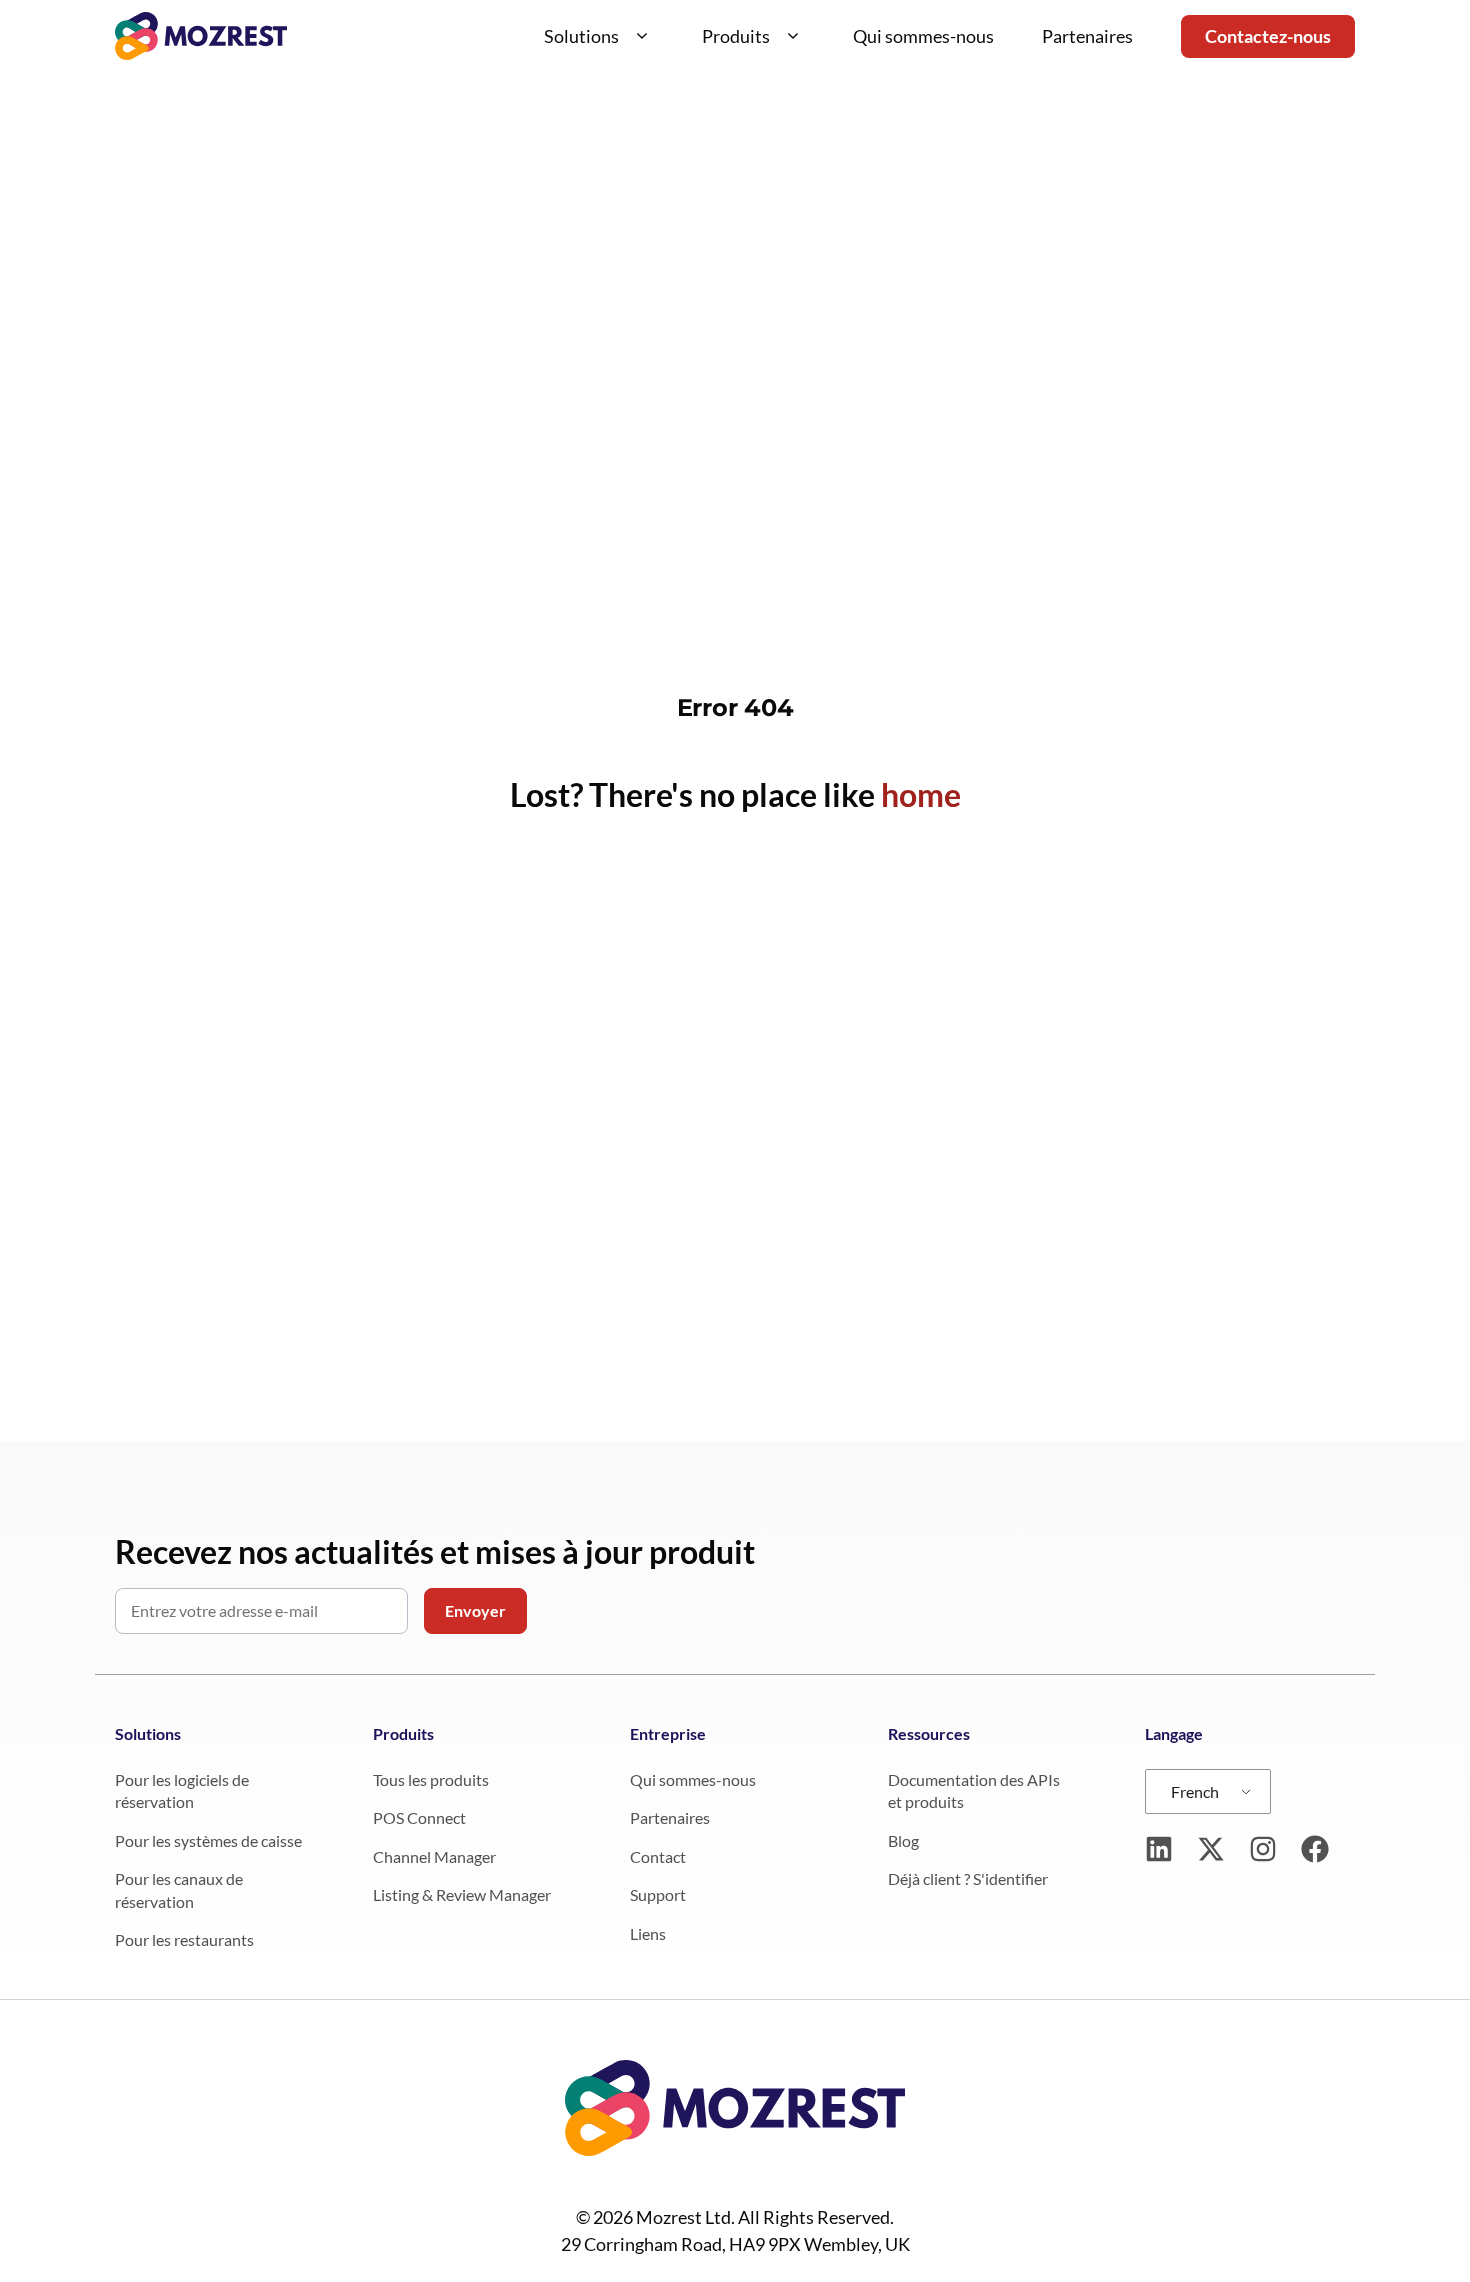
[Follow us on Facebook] (1315, 1849)
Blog (903, 1840)
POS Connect (419, 1817)
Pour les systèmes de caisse (208, 1840)
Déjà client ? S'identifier (968, 1878)
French (1195, 1791)
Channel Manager (434, 1856)
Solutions (581, 36)
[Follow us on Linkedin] (1159, 1849)
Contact (658, 1856)
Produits (736, 36)
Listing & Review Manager (462, 1894)
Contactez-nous (1268, 36)
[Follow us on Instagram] (1263, 1849)
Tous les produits (431, 1779)
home (921, 794)
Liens (648, 1933)
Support (658, 1894)
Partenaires (1087, 36)
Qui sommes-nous (923, 36)
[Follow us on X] (1211, 1849)
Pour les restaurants (184, 1939)
